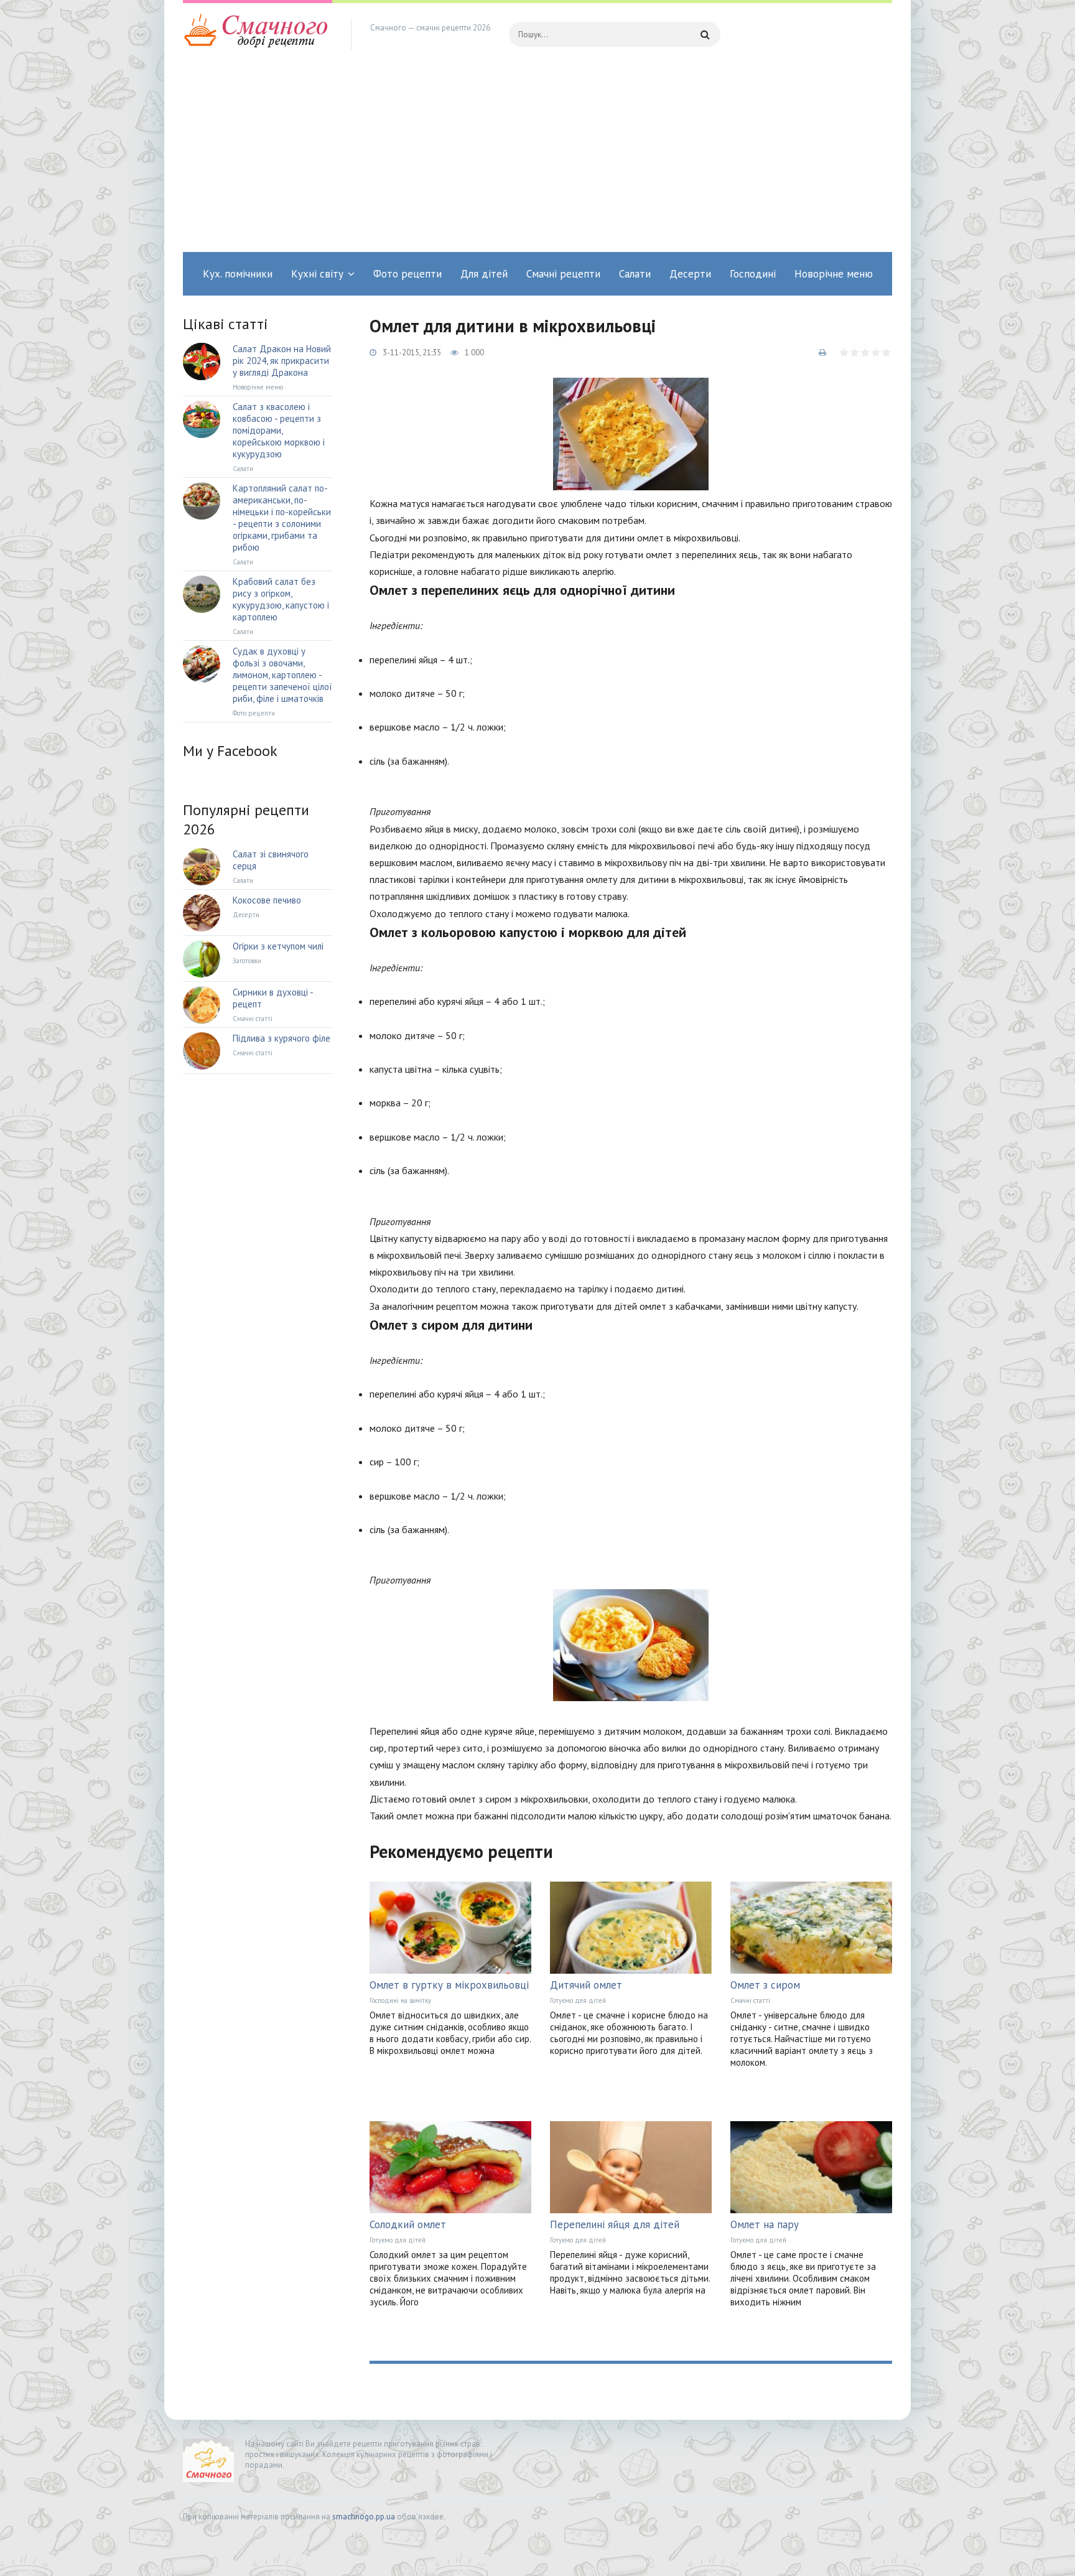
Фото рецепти (407, 274)
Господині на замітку (400, 2000)
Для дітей (484, 274)
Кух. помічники (238, 274)
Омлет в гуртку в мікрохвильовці (449, 1985)
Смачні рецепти (563, 274)
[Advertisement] (537, 159)
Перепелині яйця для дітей (615, 2224)
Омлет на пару (765, 2224)
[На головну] (258, 34)
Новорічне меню (834, 274)
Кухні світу (317, 274)
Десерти (690, 274)
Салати (635, 274)
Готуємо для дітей (578, 2000)
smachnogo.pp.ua (364, 2517)
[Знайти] (705, 34)
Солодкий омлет (408, 2224)
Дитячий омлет (586, 1985)
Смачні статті (750, 2000)
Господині (753, 274)
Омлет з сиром (765, 1985)
